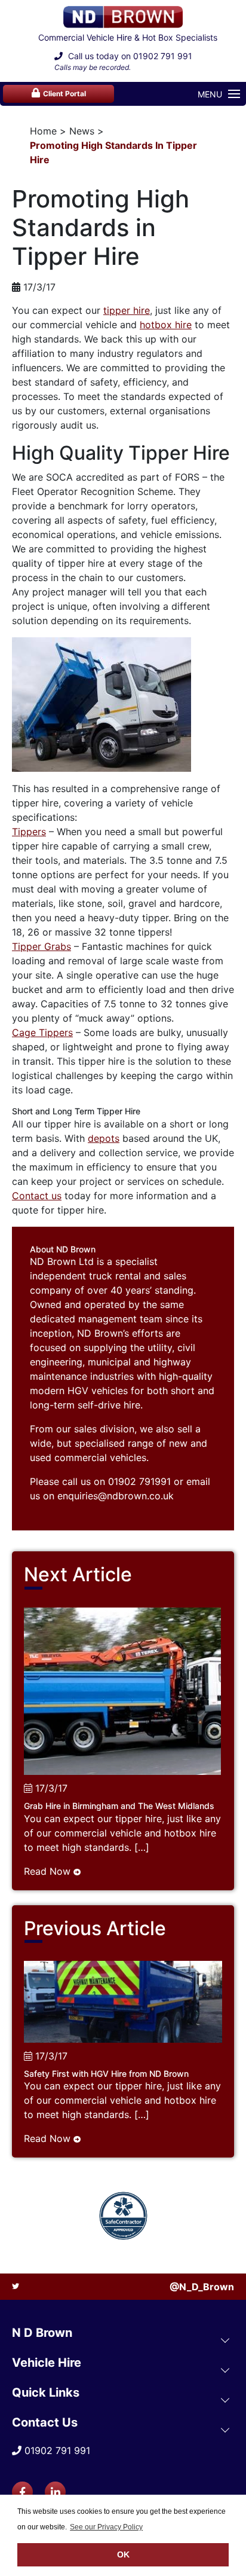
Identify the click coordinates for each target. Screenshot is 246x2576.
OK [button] (123, 2554)
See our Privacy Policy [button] (106, 2527)
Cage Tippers (42, 1032)
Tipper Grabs (41, 946)
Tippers (29, 832)
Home (43, 131)
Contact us (37, 1196)
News (82, 131)
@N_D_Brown (202, 2287)
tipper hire (127, 310)
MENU (210, 94)
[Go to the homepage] (123, 17)
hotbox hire (166, 325)
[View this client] (123, 2216)
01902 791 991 (163, 56)
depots (104, 1138)
